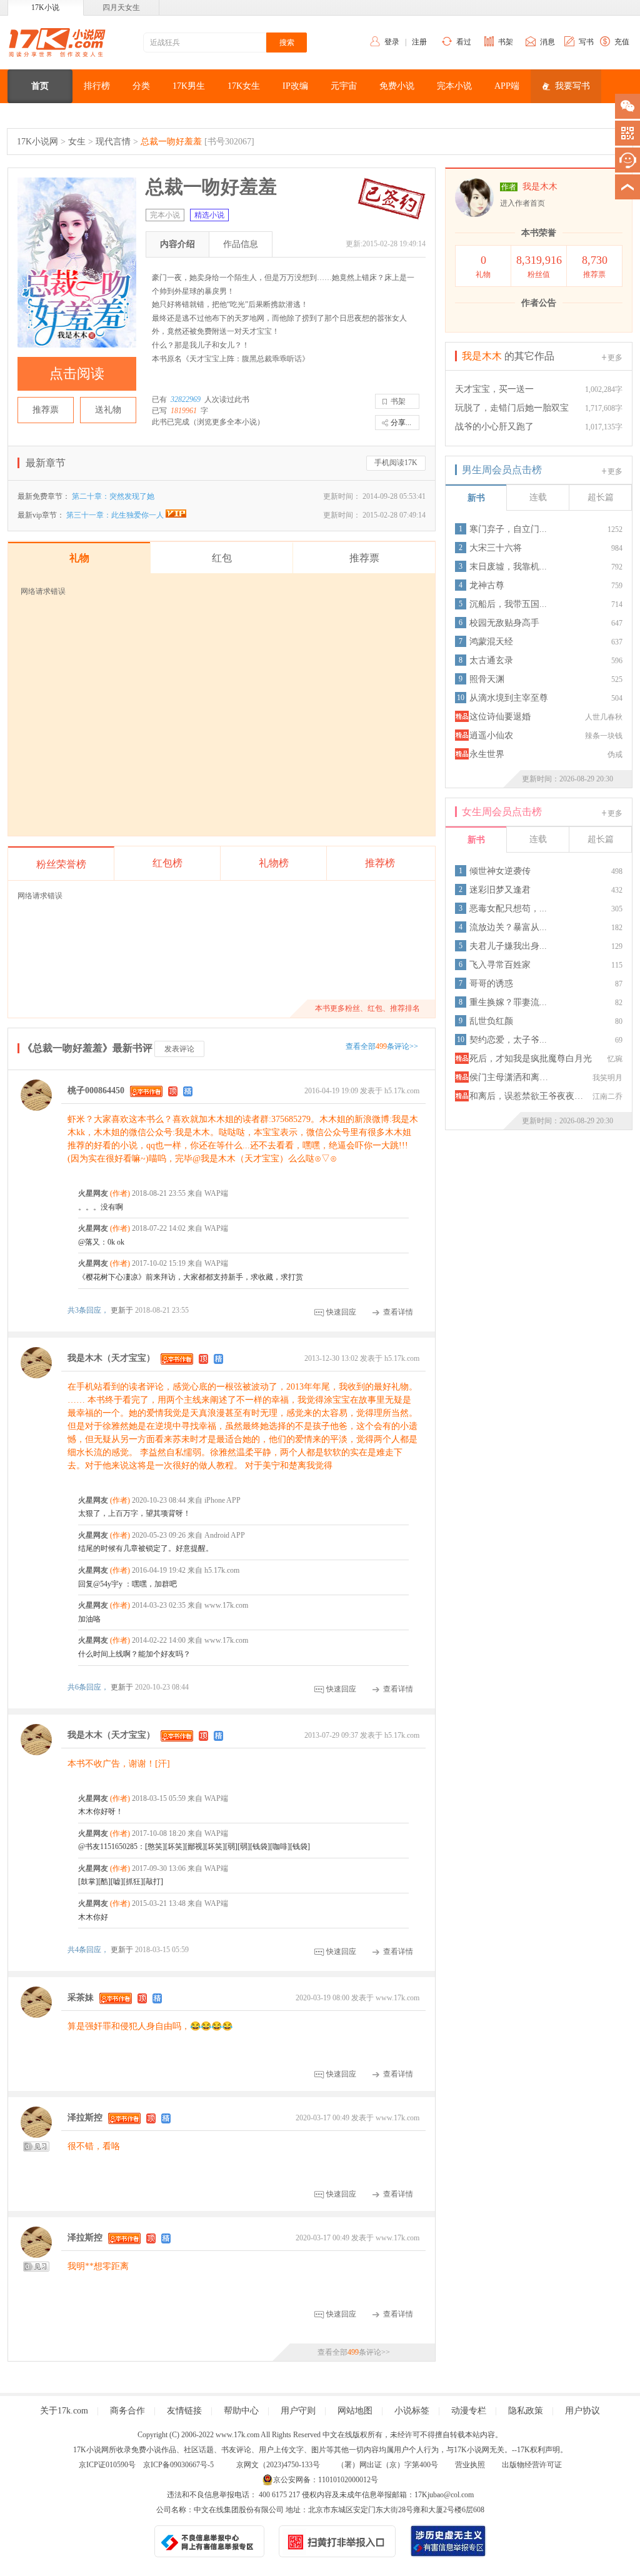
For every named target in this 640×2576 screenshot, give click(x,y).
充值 (622, 42)
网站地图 (355, 2411)
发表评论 (179, 1049)
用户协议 (582, 2411)
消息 (547, 42)
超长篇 (601, 497)
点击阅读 (77, 373)
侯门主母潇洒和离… (509, 1077)
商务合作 (127, 2411)
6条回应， (89, 1687)
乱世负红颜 (491, 1021)
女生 (77, 142)
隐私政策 (526, 2411)
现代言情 (113, 142)
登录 (392, 42)
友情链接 (184, 2411)
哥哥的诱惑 (491, 984)
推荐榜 (380, 863)
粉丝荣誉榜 (61, 864)
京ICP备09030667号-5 (178, 2465)
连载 (538, 497)
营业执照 (470, 2465)
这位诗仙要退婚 (500, 717)
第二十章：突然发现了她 (113, 496)
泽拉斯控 (85, 2117)
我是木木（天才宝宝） (111, 1358)
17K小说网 (37, 142)
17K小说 (45, 8)
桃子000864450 (96, 1090)
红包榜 (167, 863)
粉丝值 (539, 266)
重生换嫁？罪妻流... (508, 1002)
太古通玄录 (491, 660)
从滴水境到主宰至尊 (509, 698)
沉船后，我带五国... (508, 604)
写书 (586, 42)
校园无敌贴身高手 (504, 623)
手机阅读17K (396, 463)
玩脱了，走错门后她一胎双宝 (512, 408)
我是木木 (540, 187)
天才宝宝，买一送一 (494, 389)
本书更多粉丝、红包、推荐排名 (367, 1008)
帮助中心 (241, 2411)
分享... (401, 423)
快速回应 (341, 1312)
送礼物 (108, 410)
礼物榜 (274, 863)
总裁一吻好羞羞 (171, 142)
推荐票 (46, 410)
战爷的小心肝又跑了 (494, 427)
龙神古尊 (487, 585)
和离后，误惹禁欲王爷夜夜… (526, 1096)
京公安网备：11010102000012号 (326, 2480)
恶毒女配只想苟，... (508, 909)
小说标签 (412, 2411)
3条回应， (89, 1310)
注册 (419, 42)
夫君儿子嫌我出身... (508, 946)
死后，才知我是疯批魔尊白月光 (531, 1059)
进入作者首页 (522, 203)
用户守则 (298, 2411)
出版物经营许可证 (532, 2465)
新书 (476, 498)
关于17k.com (64, 2411)
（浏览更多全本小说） (227, 422)
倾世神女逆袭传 (500, 871)
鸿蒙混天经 (491, 642)
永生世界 (487, 754)
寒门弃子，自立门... (508, 529)
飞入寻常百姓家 (500, 965)
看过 (464, 42)
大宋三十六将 (496, 548)
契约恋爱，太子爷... (508, 1040)
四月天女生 (121, 8)
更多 (615, 358)
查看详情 (398, 1312)
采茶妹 (81, 1997)
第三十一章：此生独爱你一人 (116, 515)
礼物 (483, 266)
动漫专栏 (469, 2411)
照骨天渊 (487, 679)
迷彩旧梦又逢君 (500, 890)
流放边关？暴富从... (508, 927)
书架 (506, 42)
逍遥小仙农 (491, 735)
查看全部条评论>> (382, 1046)
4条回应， (89, 1950)
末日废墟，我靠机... (508, 567)
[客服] (627, 160)
